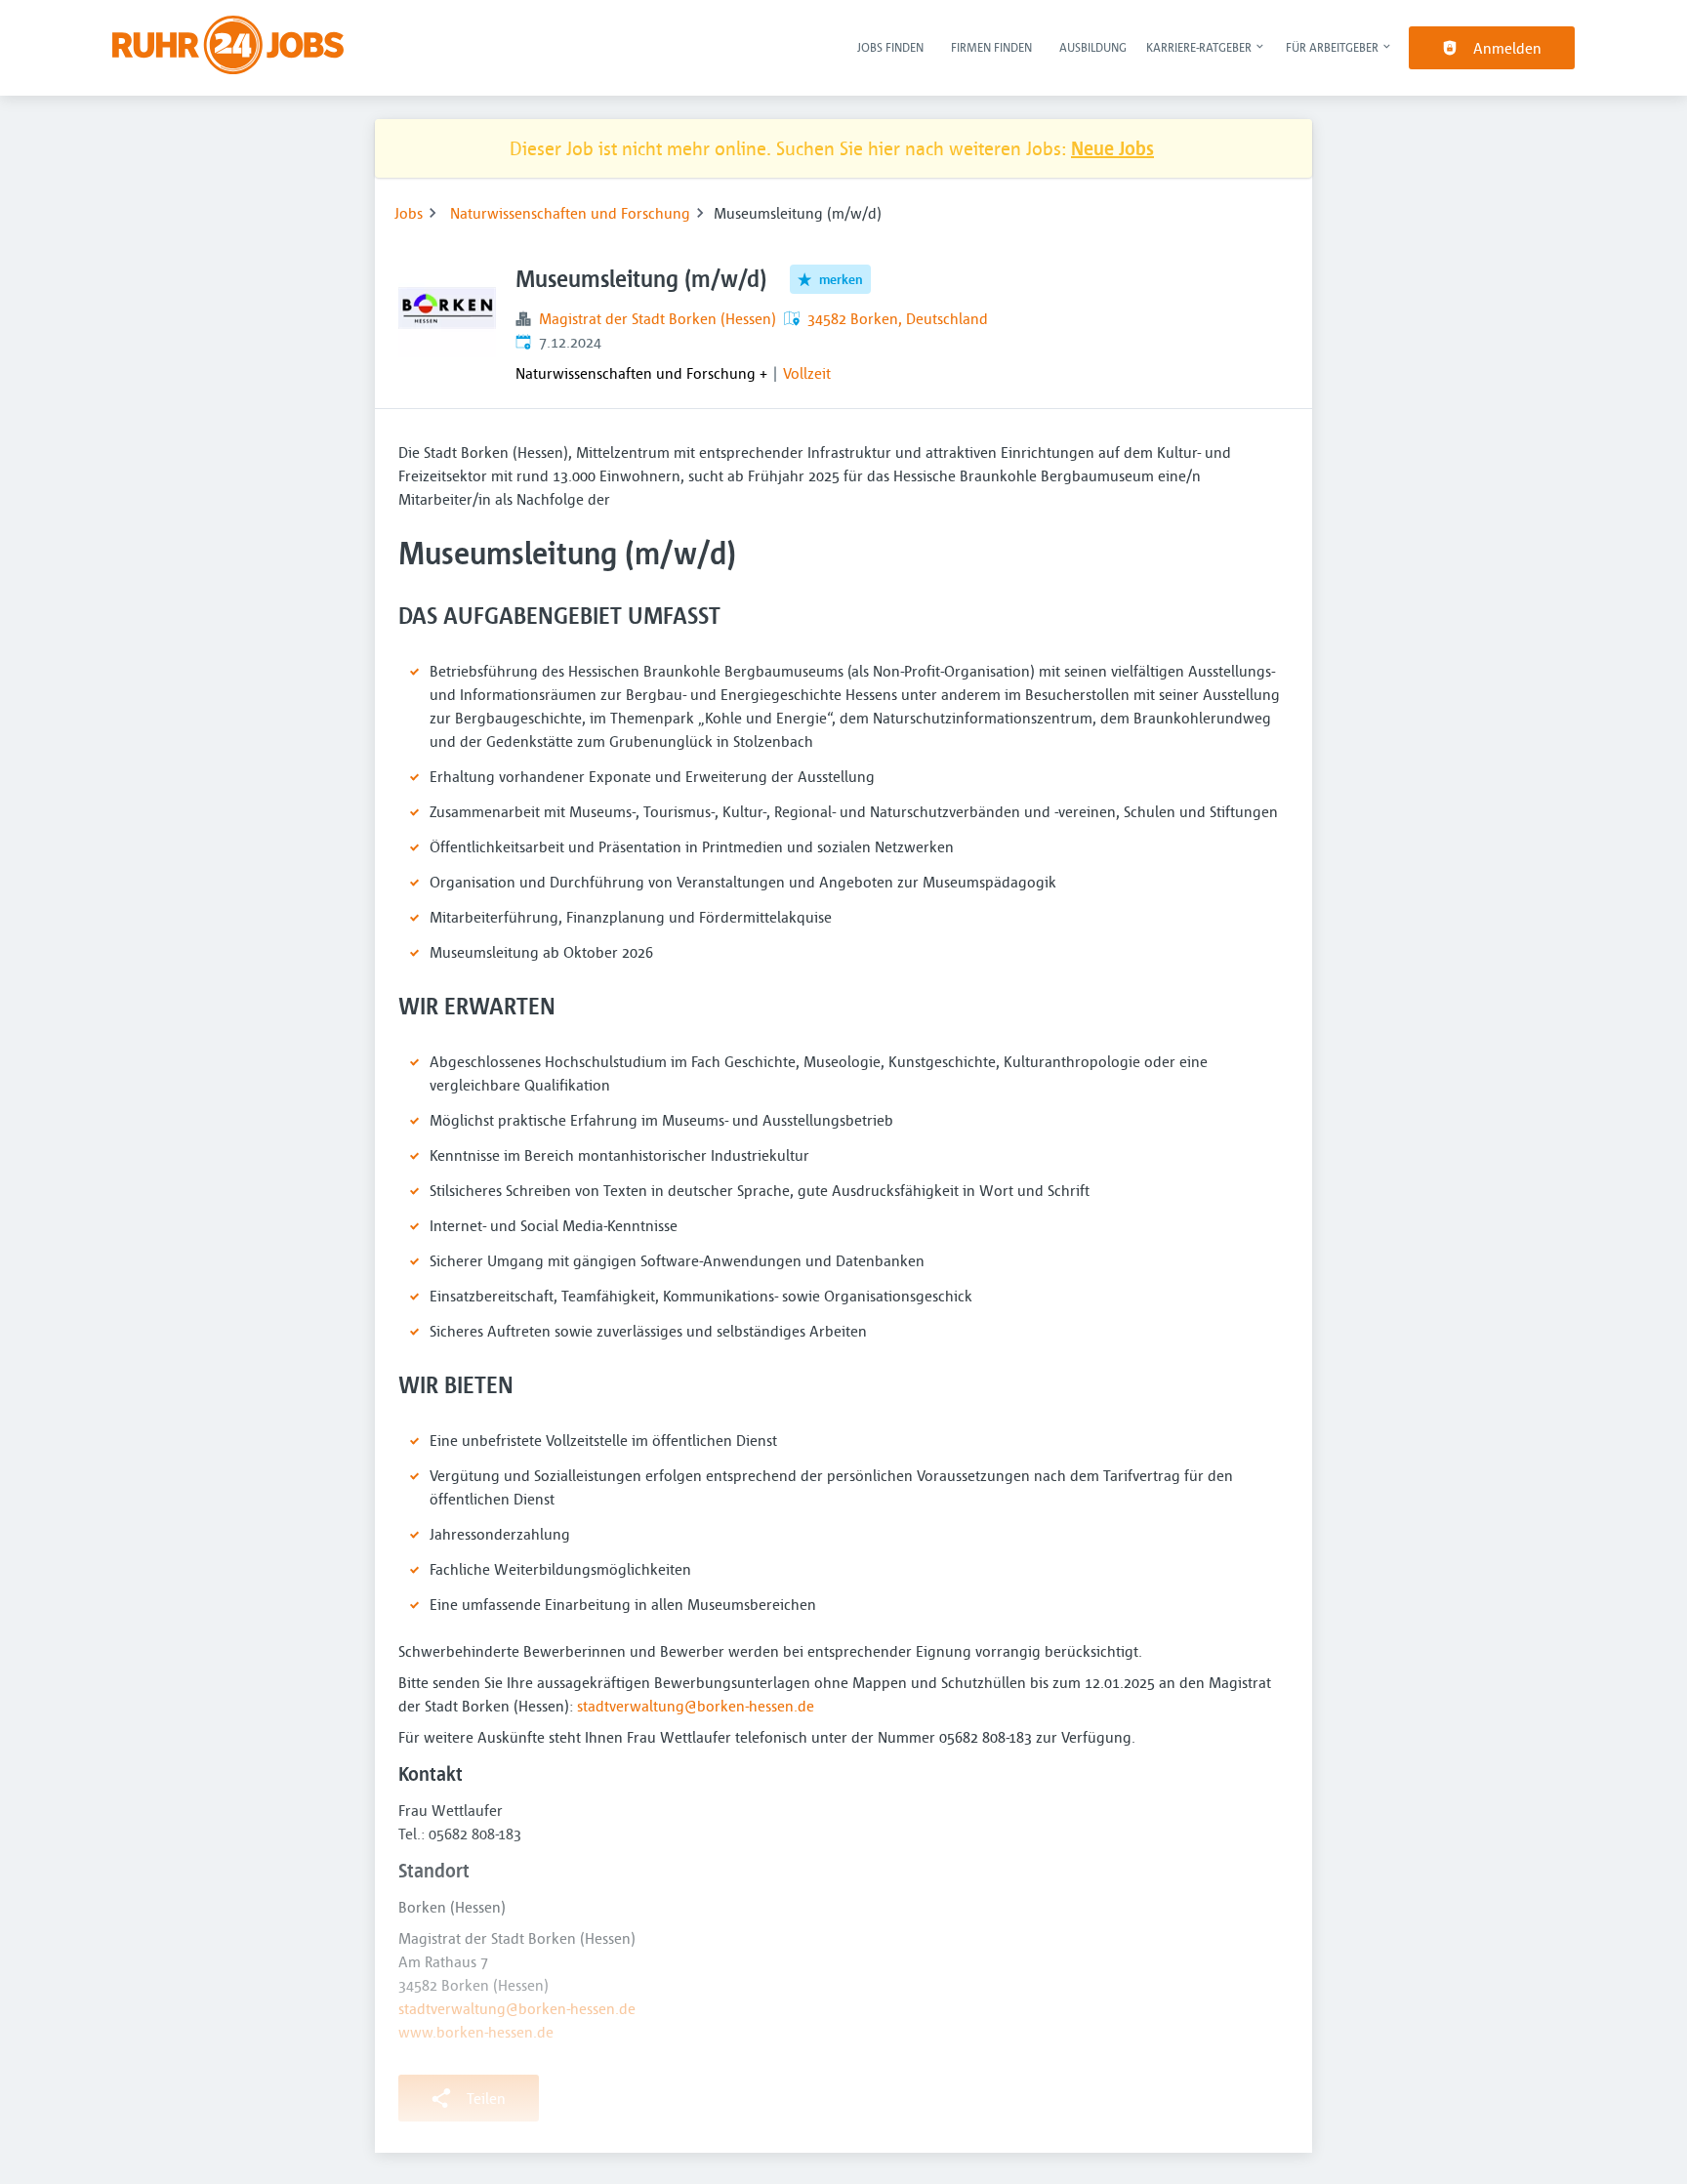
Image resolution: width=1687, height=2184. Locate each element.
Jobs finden (890, 47)
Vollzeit (807, 373)
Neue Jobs (1112, 148)
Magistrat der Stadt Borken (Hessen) (658, 318)
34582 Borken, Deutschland (898, 318)
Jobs (409, 213)
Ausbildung (1093, 47)
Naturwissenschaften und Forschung (570, 213)
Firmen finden (991, 47)
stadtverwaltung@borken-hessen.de (696, 1706)
